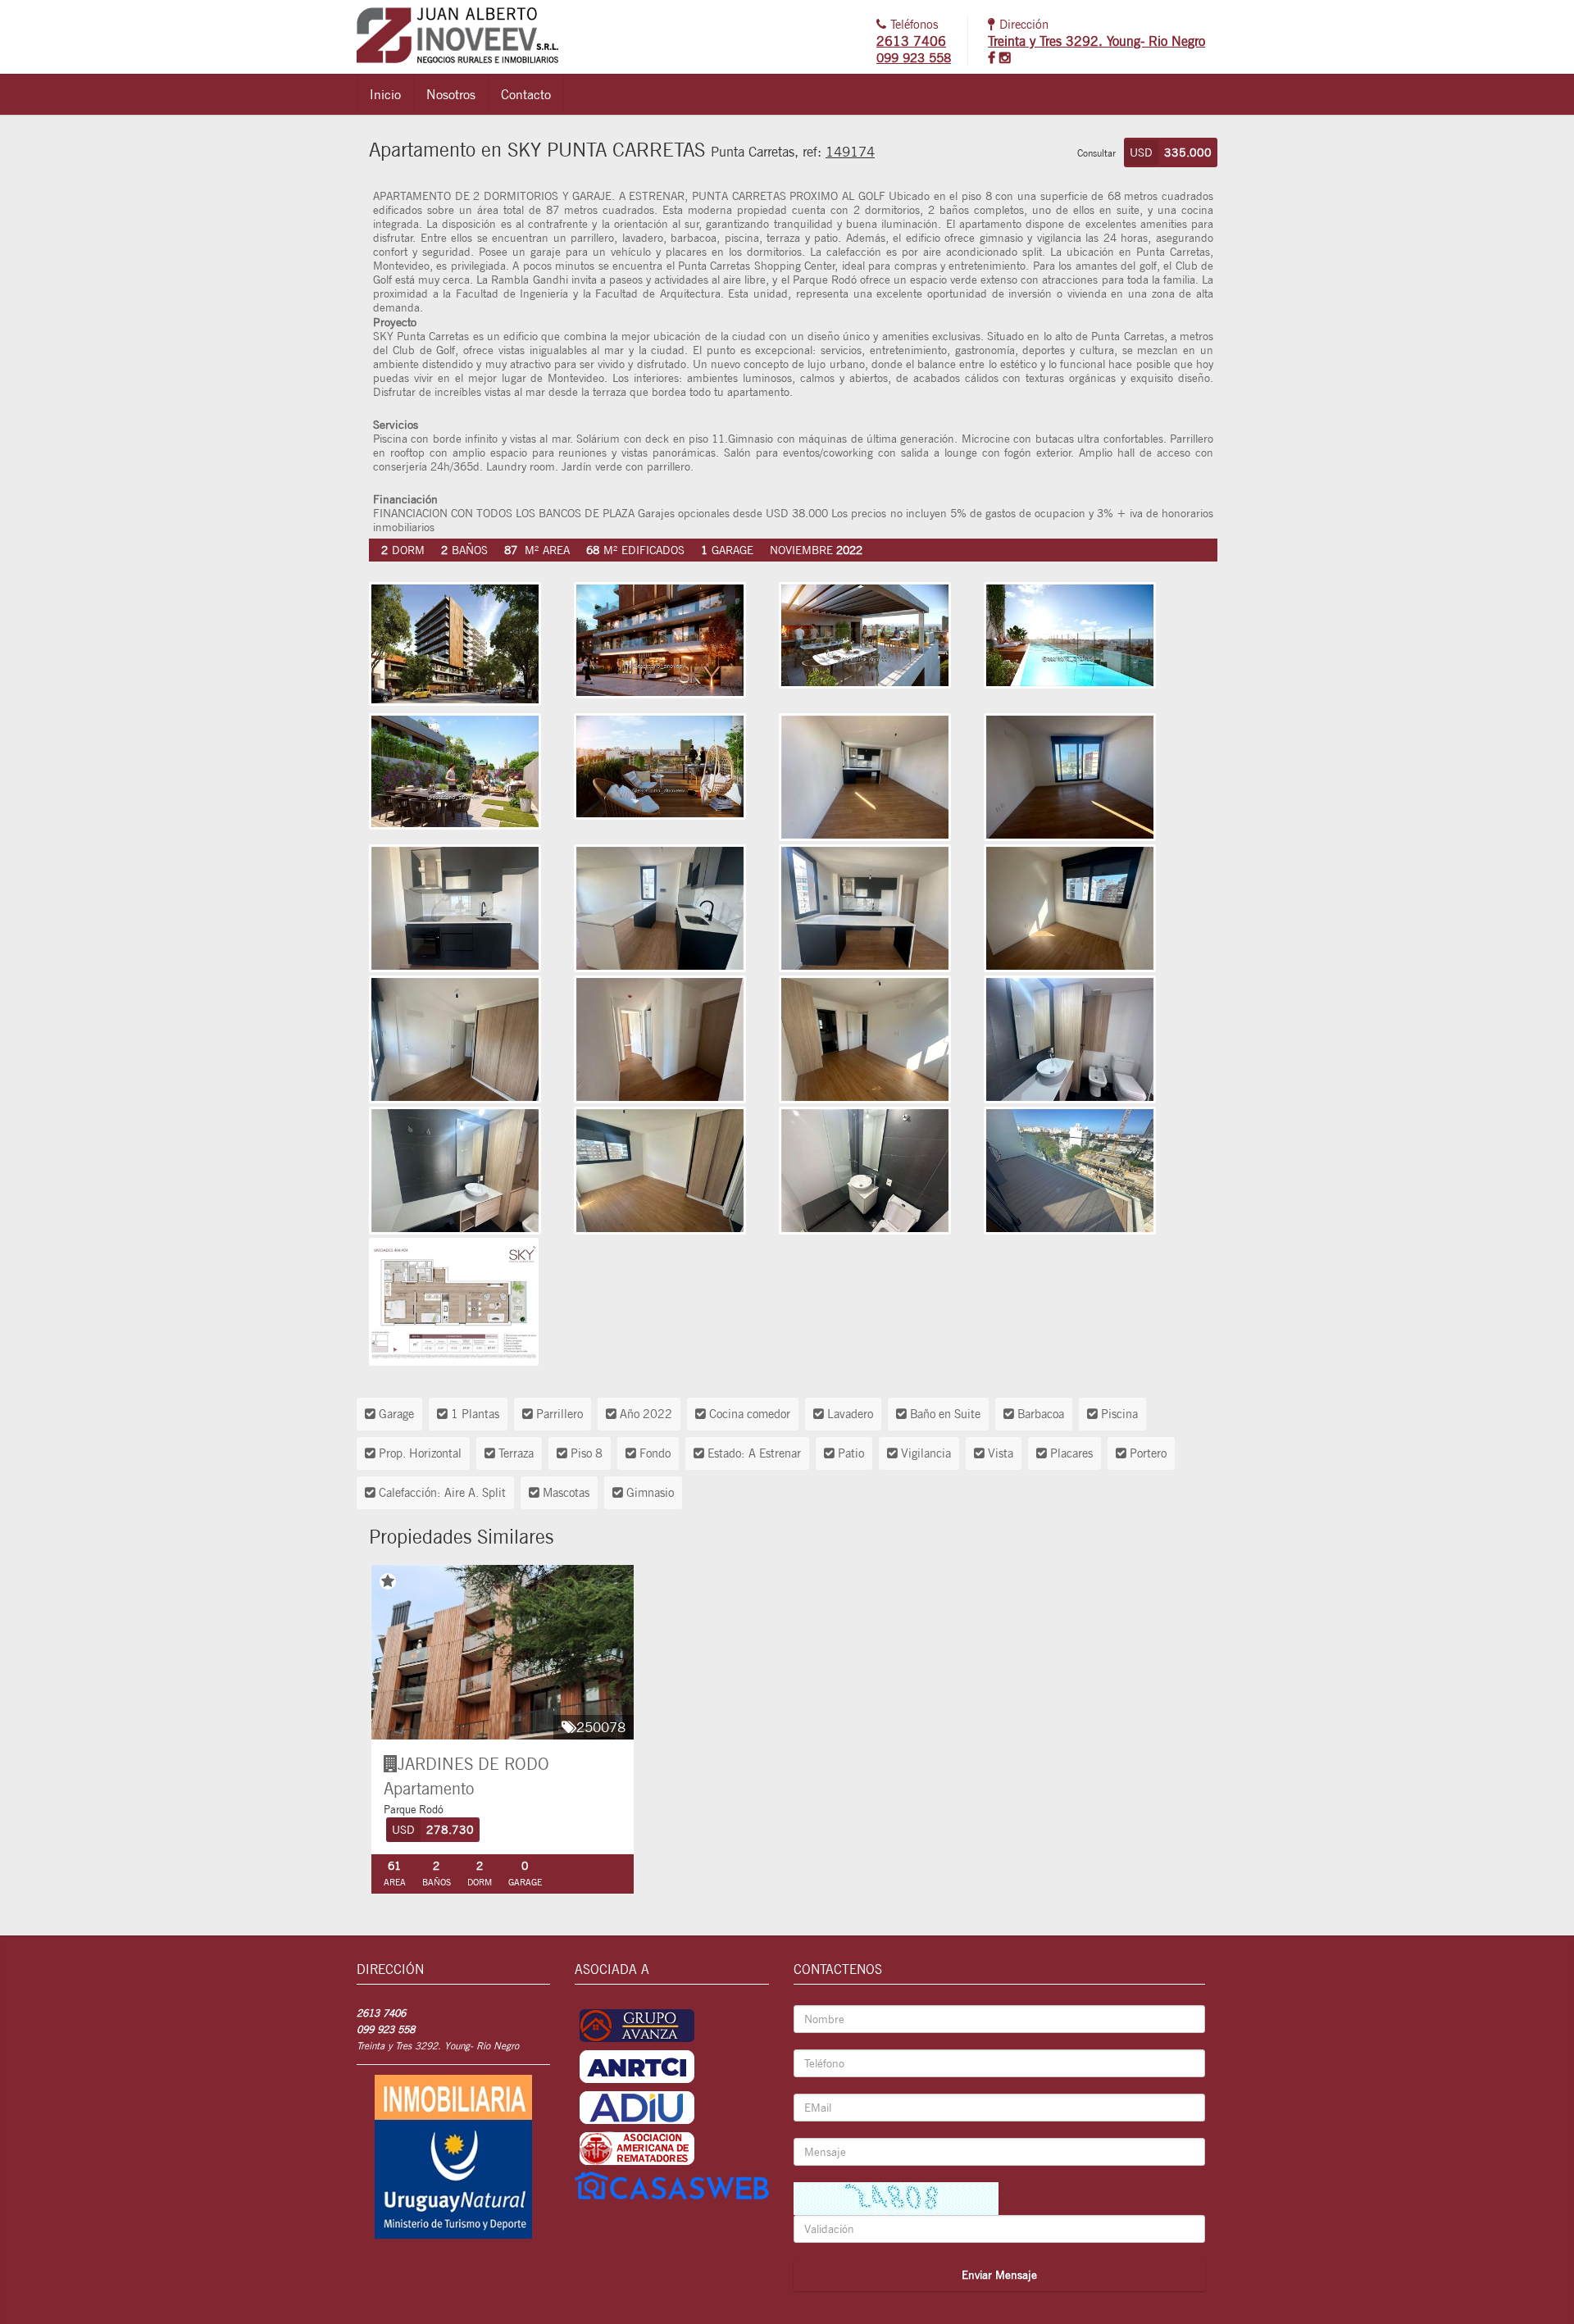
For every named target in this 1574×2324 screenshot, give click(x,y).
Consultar (1096, 153)
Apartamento (429, 1788)
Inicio (385, 94)
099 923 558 (914, 58)
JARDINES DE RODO (473, 1764)
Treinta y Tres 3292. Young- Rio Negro (1096, 41)
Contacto (526, 94)
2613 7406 (911, 41)
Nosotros (451, 94)
